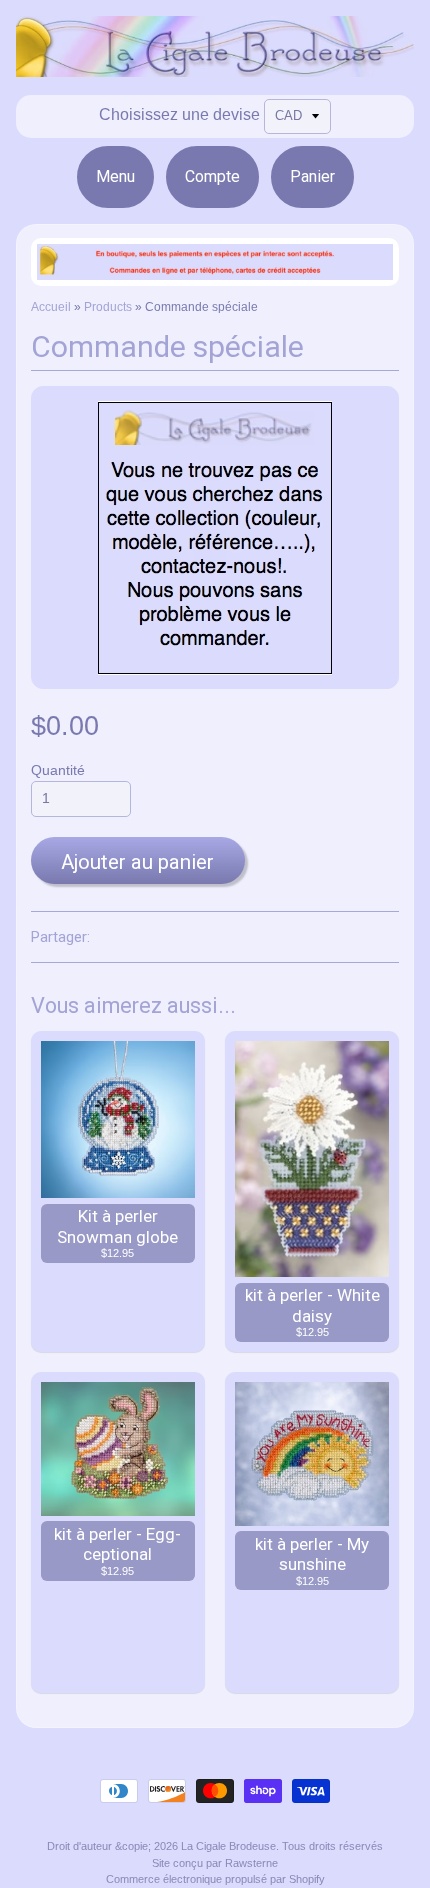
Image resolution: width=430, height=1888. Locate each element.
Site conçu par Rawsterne (215, 1863)
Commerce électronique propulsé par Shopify (215, 1879)
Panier (312, 176)
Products (108, 307)
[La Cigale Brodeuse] (215, 64)
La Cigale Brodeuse (228, 1846)
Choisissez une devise (179, 114)
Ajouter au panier (137, 862)
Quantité (58, 770)
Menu (115, 176)
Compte (212, 176)
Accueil (51, 307)
